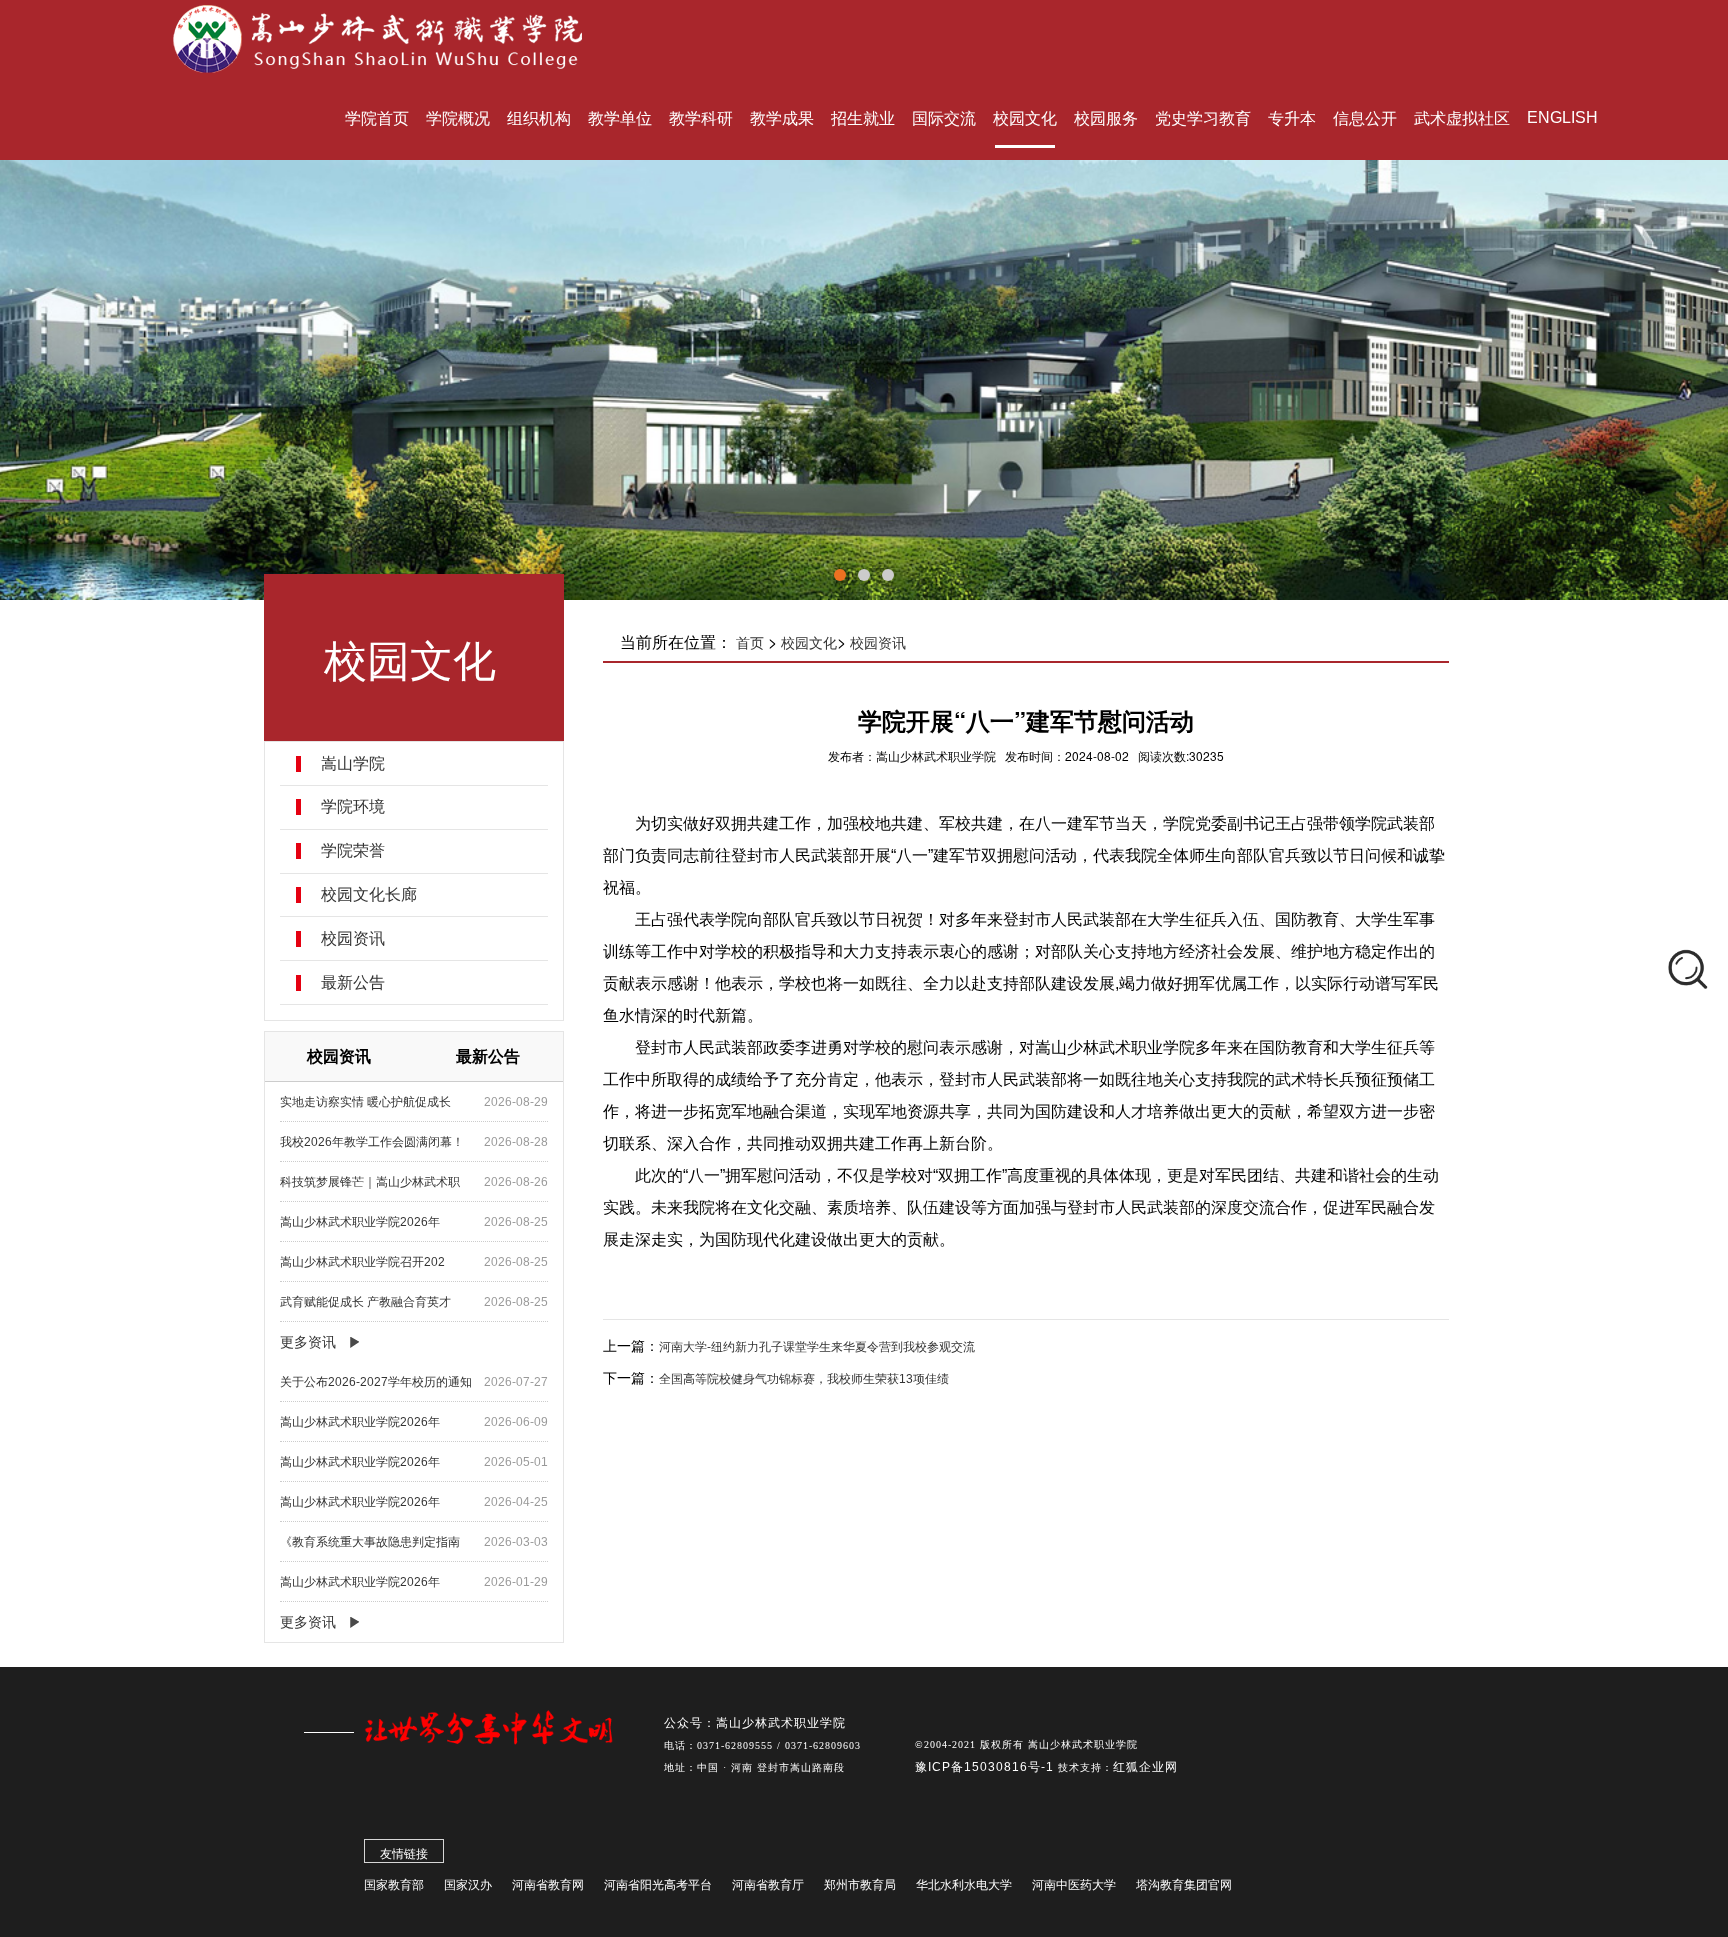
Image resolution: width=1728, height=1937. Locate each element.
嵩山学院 (353, 764)
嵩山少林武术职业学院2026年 (360, 1222)
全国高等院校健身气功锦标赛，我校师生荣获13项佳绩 (804, 1379)
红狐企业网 (1145, 1767)
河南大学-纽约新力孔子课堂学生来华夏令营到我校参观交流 (817, 1347)
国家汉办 (468, 1885)
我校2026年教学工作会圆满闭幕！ (372, 1142)
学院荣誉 (353, 851)
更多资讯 (308, 1342)
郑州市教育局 (860, 1885)
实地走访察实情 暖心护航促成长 (365, 1102)
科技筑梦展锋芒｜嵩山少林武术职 (370, 1182)
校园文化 (809, 643)
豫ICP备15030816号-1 (986, 1767)
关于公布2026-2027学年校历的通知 (376, 1382)
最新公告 (353, 983)
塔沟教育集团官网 (1184, 1885)
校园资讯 (353, 939)
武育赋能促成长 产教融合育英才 (365, 1302)
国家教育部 (394, 1885)
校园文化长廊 (369, 895)
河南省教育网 (548, 1885)
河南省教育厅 (768, 1885)
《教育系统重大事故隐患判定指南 (370, 1542)
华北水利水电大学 (964, 1885)
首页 (750, 643)
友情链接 (404, 1854)
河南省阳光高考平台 (658, 1885)
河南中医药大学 (1074, 1885)
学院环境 (353, 807)
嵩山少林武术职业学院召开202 (362, 1262)
